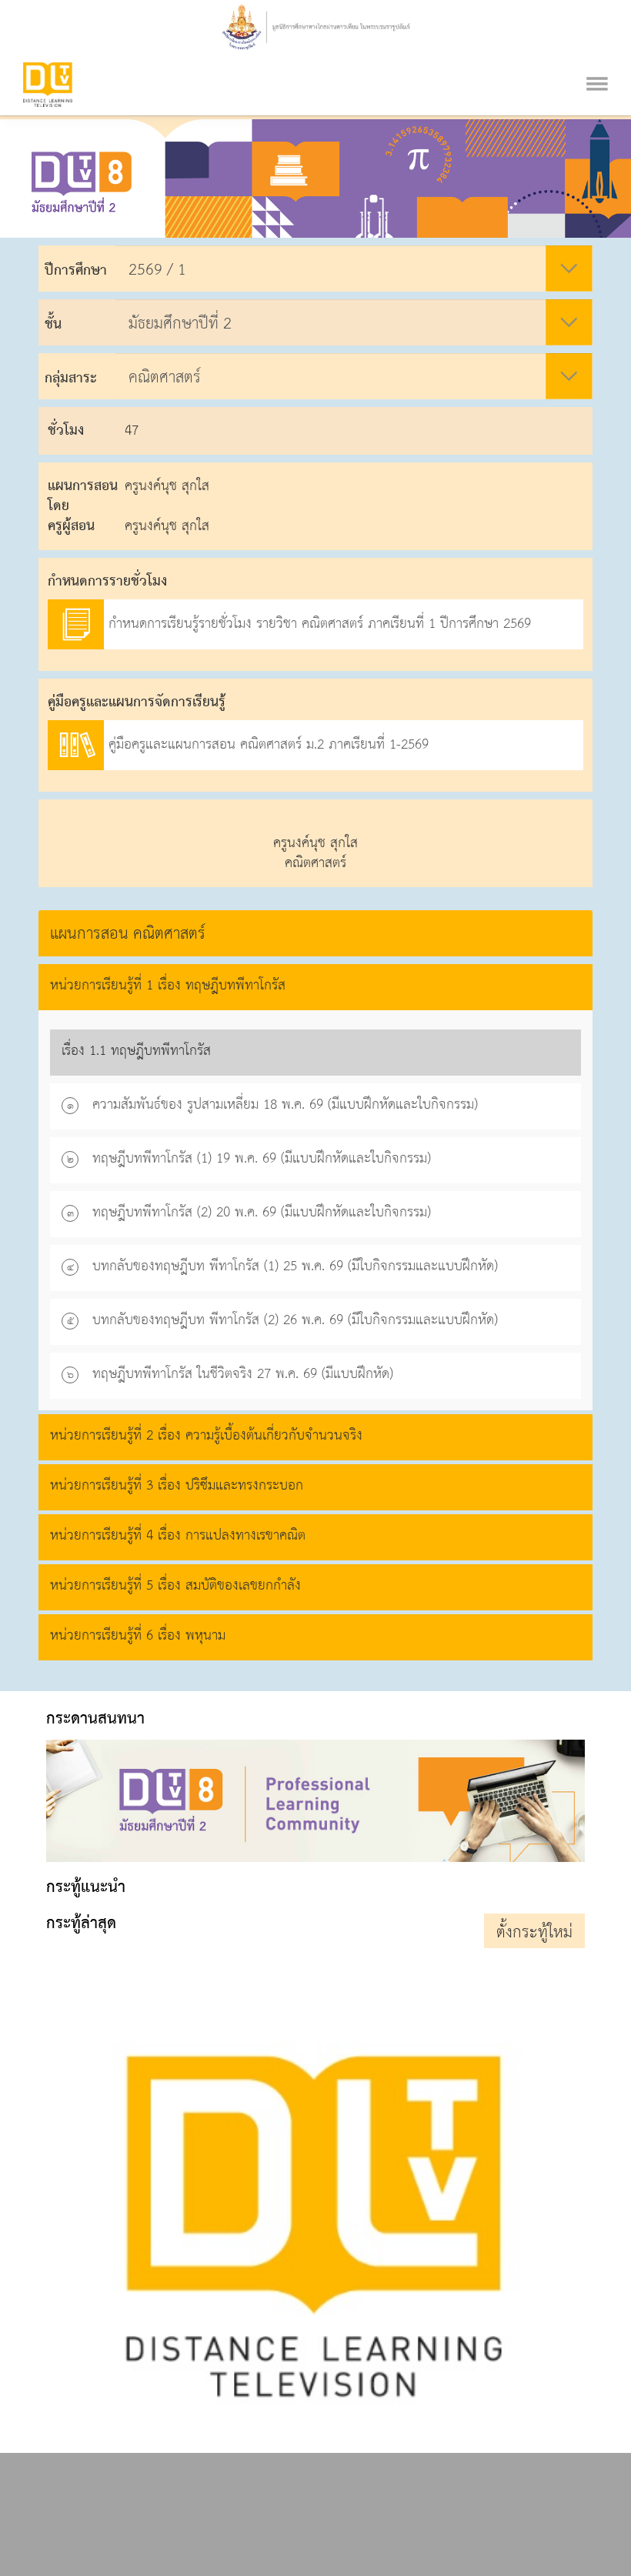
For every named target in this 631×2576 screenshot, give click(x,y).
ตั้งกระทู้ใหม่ (534, 1933)
